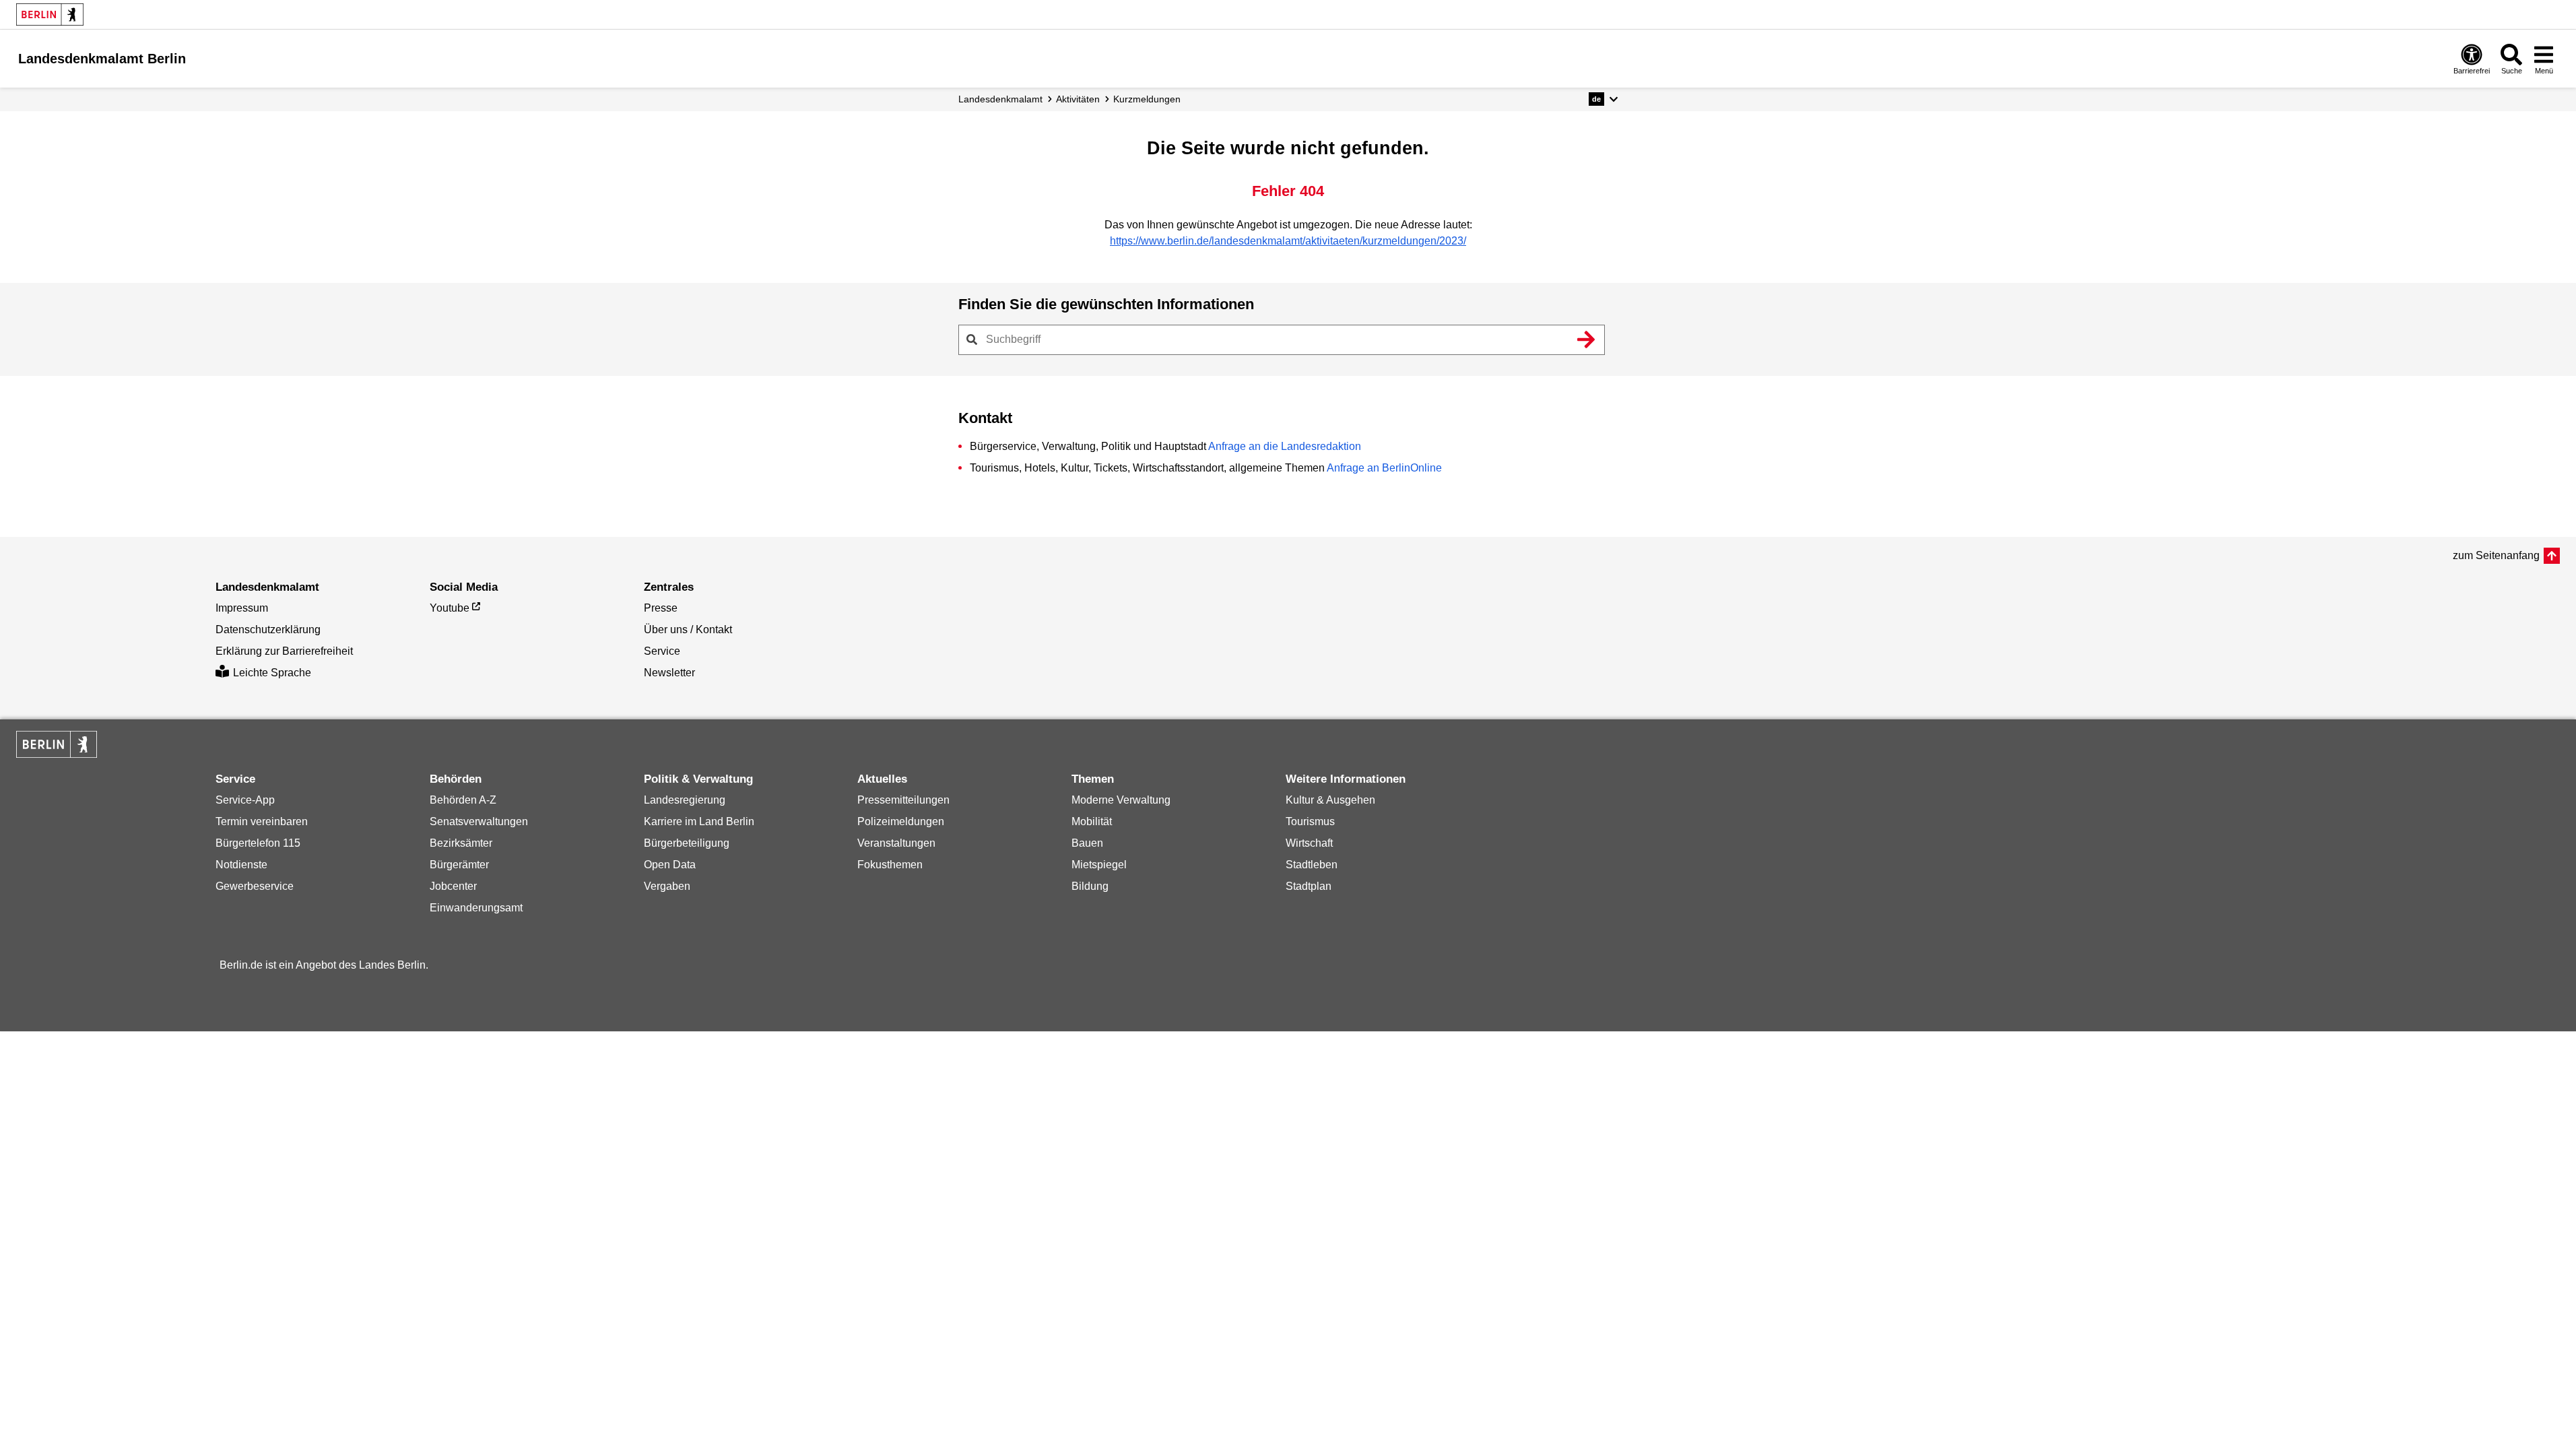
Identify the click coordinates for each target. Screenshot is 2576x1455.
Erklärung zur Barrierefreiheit (284, 651)
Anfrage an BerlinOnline (1384, 468)
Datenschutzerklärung (268, 629)
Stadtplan (1309, 886)
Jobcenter (453, 886)
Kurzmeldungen (1147, 99)
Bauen (1087, 843)
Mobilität (1092, 821)
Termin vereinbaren (262, 821)
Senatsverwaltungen (479, 821)
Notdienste (241, 865)
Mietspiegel (1099, 865)
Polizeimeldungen (901, 821)
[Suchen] (1587, 339)
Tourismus (1310, 821)
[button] (1603, 99)
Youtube (450, 608)
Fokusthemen (890, 865)
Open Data (670, 865)
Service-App (245, 800)
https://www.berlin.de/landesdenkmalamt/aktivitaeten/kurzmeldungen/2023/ (1288, 241)
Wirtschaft (1309, 843)
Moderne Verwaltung (1121, 800)
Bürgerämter (459, 865)
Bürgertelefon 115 (258, 843)
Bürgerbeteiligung (687, 843)
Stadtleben (1312, 865)
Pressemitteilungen (903, 800)
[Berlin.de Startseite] (50, 14)
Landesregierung (685, 800)
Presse (661, 608)
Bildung (1090, 886)
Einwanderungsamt (476, 908)
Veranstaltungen (896, 843)
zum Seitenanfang (2496, 555)
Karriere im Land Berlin (699, 821)
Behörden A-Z (463, 800)
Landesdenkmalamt (1000, 99)
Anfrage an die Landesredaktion (1285, 446)
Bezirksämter (461, 843)
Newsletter (669, 673)
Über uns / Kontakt (688, 629)
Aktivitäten (1078, 99)
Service (662, 651)
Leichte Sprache (272, 673)
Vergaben (667, 886)
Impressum (242, 608)
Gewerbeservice (255, 886)
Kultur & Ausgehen (1330, 800)
